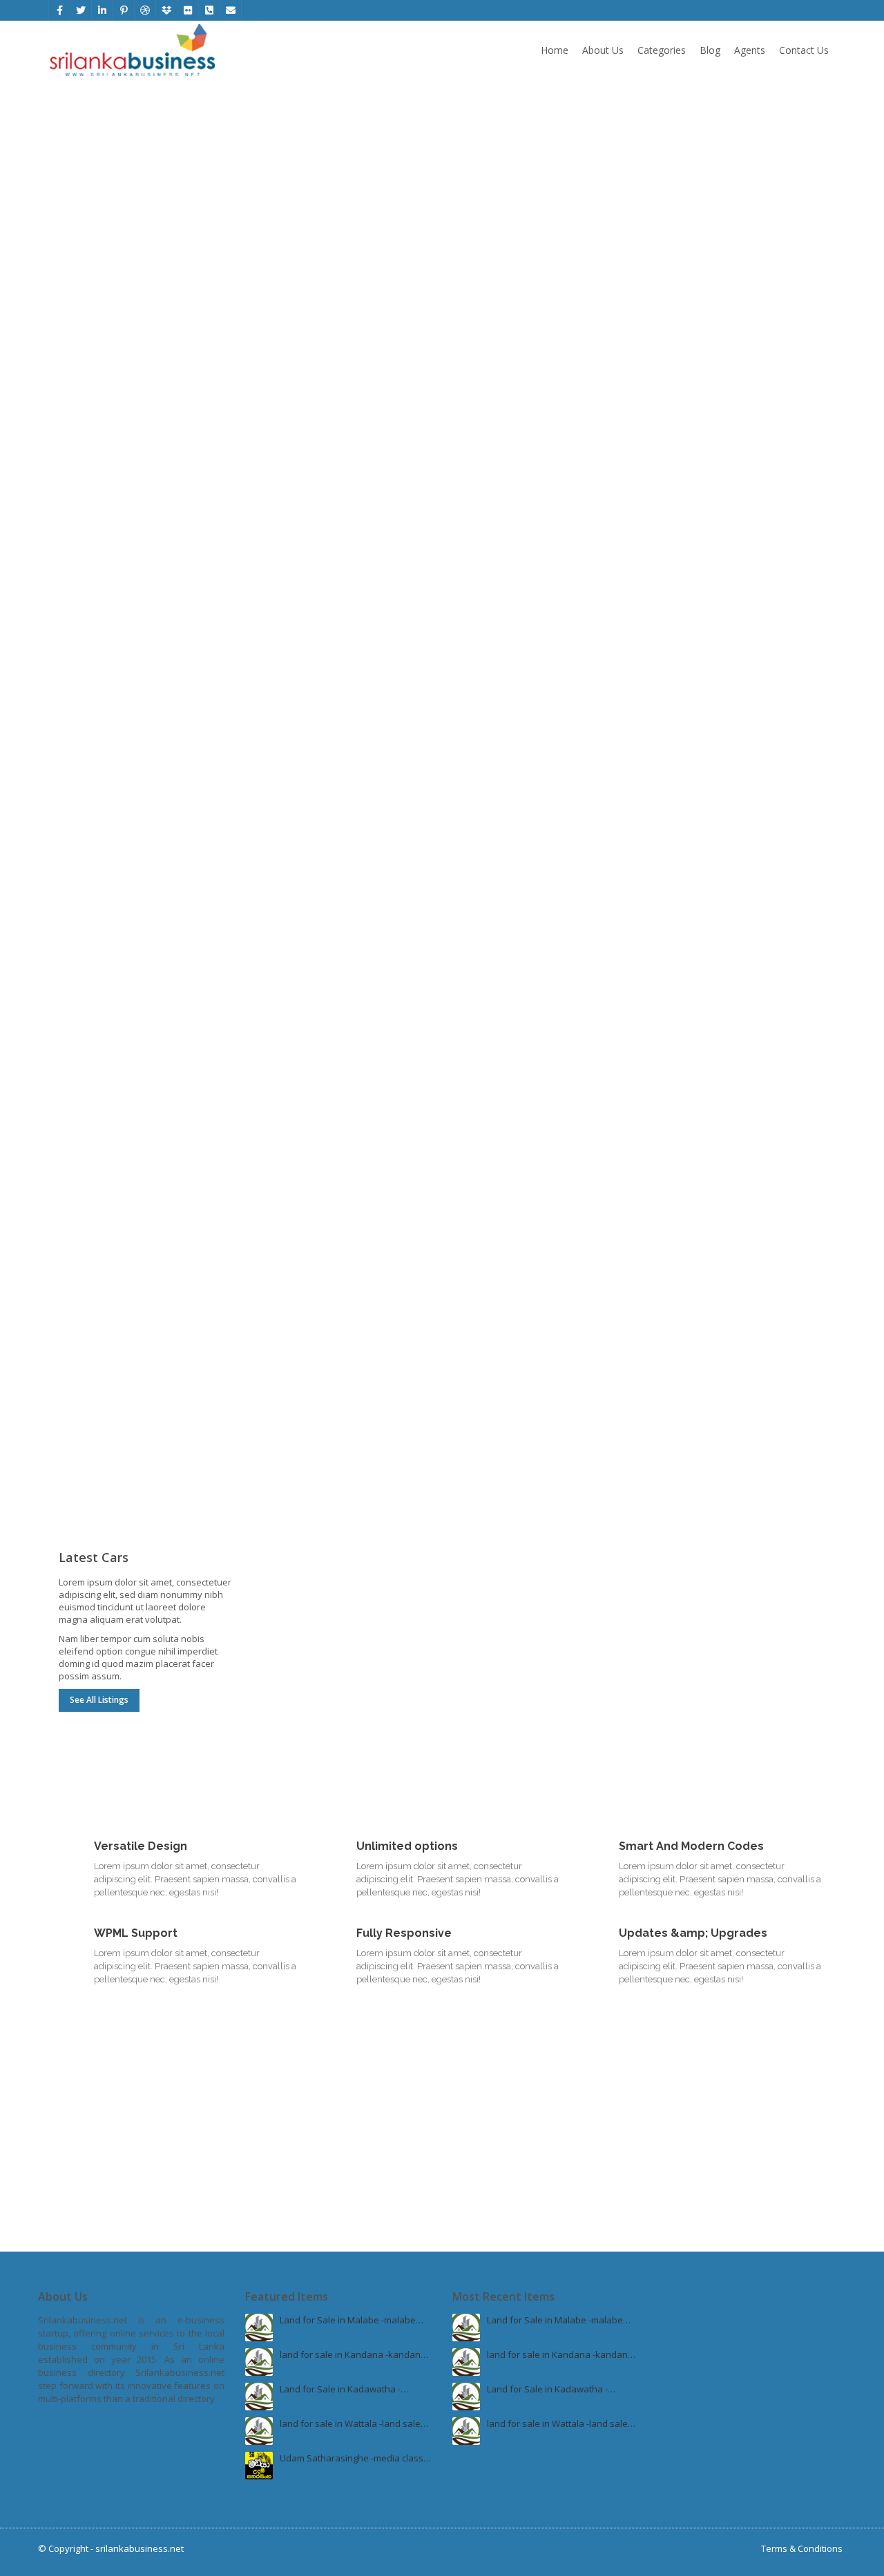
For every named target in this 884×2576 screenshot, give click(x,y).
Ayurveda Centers (703, 665)
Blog (710, 50)
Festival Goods (494, 212)
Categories (662, 50)
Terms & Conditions (802, 2548)
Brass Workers (696, 859)
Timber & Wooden (96, 859)
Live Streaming (493, 184)
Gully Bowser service (103, 240)
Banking (76, 1356)
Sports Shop (691, 406)
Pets (560, 1131)
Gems (71, 378)
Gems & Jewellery (154, 318)
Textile (759, 152)
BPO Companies (93, 1025)
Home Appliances (499, 859)
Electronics (556, 799)
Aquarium (483, 1219)
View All (139, 269)
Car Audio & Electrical (507, 888)
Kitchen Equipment (98, 831)
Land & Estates (696, 1025)
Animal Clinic (489, 1191)
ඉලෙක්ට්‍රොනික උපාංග (304, 240)
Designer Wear (696, 212)
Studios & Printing (358, 483)
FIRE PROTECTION (297, 378)
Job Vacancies (88, 1328)
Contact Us (804, 50)
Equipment (284, 1385)
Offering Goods (91, 515)
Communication (698, 556)
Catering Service (497, 1025)
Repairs (681, 1162)
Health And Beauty (356, 799)
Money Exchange (297, 1328)
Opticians (685, 722)
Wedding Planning (501, 240)
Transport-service (556, 483)
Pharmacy (686, 694)
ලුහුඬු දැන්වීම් (342, 152)
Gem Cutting (84, 349)
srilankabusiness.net (140, 2548)
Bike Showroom (698, 1191)
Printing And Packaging (309, 572)
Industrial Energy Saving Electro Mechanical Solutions (327, 1060)
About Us (603, 50)
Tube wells (81, 212)
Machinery (561, 318)
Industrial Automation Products (326, 997)
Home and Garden (152, 799)
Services (355, 965)
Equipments (690, 349)
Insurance (80, 184)
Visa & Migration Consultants (523, 1356)
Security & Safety (355, 318)
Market (478, 997)
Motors (762, 1131)
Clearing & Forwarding (509, 572)
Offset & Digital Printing (309, 515)
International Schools (507, 1328)
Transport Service (500, 515)
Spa (269, 831)
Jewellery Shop (90, 406)
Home (555, 50)
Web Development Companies (123, 1053)
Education (563, 1296)
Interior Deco (86, 888)
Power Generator (499, 349)
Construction (759, 799)
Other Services (139, 152)
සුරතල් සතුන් (286, 212)
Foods (556, 965)
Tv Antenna (487, 831)
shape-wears (289, 859)
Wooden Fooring (700, 831)
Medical (759, 634)
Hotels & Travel (355, 1296)
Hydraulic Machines (504, 406)
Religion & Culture (149, 483)
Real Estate (759, 965)
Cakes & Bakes (494, 1053)
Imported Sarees (700, 184)
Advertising (285, 543)
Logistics (480, 543)
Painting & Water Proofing (719, 888)
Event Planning (543, 152)
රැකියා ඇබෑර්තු (289, 184)
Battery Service (697, 1219)
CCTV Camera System (306, 349)
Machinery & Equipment (512, 378)
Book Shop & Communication (759, 490)
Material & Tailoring (705, 240)
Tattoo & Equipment (302, 888)
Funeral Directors (297, 1025)
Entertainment (695, 378)
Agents (750, 50)
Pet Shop (482, 1162)
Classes (479, 1385)
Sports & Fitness (759, 318)
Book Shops (690, 528)
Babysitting (82, 1385)
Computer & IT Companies (152, 970)
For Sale (682, 1053)
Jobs (152, 1296)
